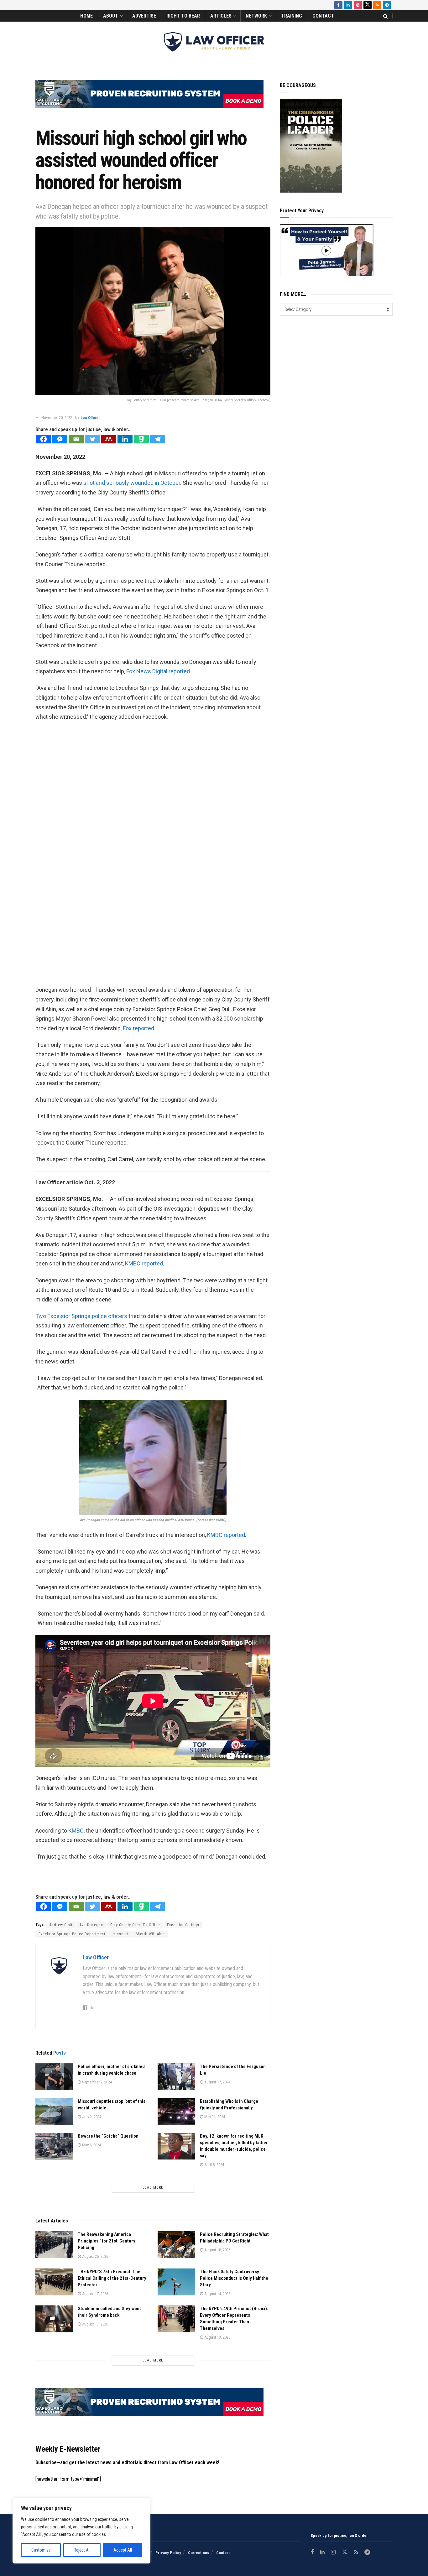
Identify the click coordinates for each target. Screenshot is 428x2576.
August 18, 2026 (217, 2250)
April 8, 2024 (214, 2165)
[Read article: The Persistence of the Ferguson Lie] (176, 2077)
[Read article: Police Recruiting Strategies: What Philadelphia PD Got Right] (176, 2245)
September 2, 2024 (97, 2082)
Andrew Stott (61, 1925)
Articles (221, 16)
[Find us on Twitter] (368, 5)
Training (292, 16)
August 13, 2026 (95, 2324)
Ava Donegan (91, 1925)
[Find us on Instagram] (358, 5)
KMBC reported (144, 1263)
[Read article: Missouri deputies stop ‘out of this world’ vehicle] (54, 2112)
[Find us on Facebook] (338, 5)
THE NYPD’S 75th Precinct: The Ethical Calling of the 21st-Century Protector (112, 2278)
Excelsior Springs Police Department (72, 1934)
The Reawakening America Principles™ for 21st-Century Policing (107, 2241)
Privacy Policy (168, 2553)
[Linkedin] (125, 439)
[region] (81, 2531)
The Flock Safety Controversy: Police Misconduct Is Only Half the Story (234, 2278)
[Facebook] (44, 439)
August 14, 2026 (217, 2294)
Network (256, 16)
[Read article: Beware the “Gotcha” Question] (54, 2146)
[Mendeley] (109, 439)
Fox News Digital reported (158, 671)
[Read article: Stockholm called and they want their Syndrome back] (54, 2319)
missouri (120, 1934)
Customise (41, 2550)
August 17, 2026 (95, 2294)
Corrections (199, 2553)
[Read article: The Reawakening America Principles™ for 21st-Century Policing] (54, 2245)
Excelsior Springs (183, 1925)
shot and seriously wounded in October (132, 483)
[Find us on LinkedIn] (348, 5)
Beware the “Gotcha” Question (108, 2136)
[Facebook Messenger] (60, 439)
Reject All (82, 2550)
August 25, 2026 (95, 2256)
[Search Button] (386, 16)
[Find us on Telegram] (387, 5)
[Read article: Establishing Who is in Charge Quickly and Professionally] (176, 2112)
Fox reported (138, 1028)
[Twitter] (92, 439)
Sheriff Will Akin (150, 1934)
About (111, 16)
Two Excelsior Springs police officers (82, 1316)
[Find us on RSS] (377, 5)
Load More (153, 2188)
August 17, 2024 (217, 2082)
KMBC (76, 1831)
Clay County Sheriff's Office (135, 1925)
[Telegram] (158, 439)
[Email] (76, 439)
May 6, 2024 (91, 2145)
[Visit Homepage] (214, 42)
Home (86, 16)
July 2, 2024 (91, 2117)
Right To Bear (183, 16)
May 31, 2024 (214, 2117)
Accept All (123, 2550)
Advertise (144, 16)
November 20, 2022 (57, 418)
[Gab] (141, 439)
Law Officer (90, 418)
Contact (323, 16)
